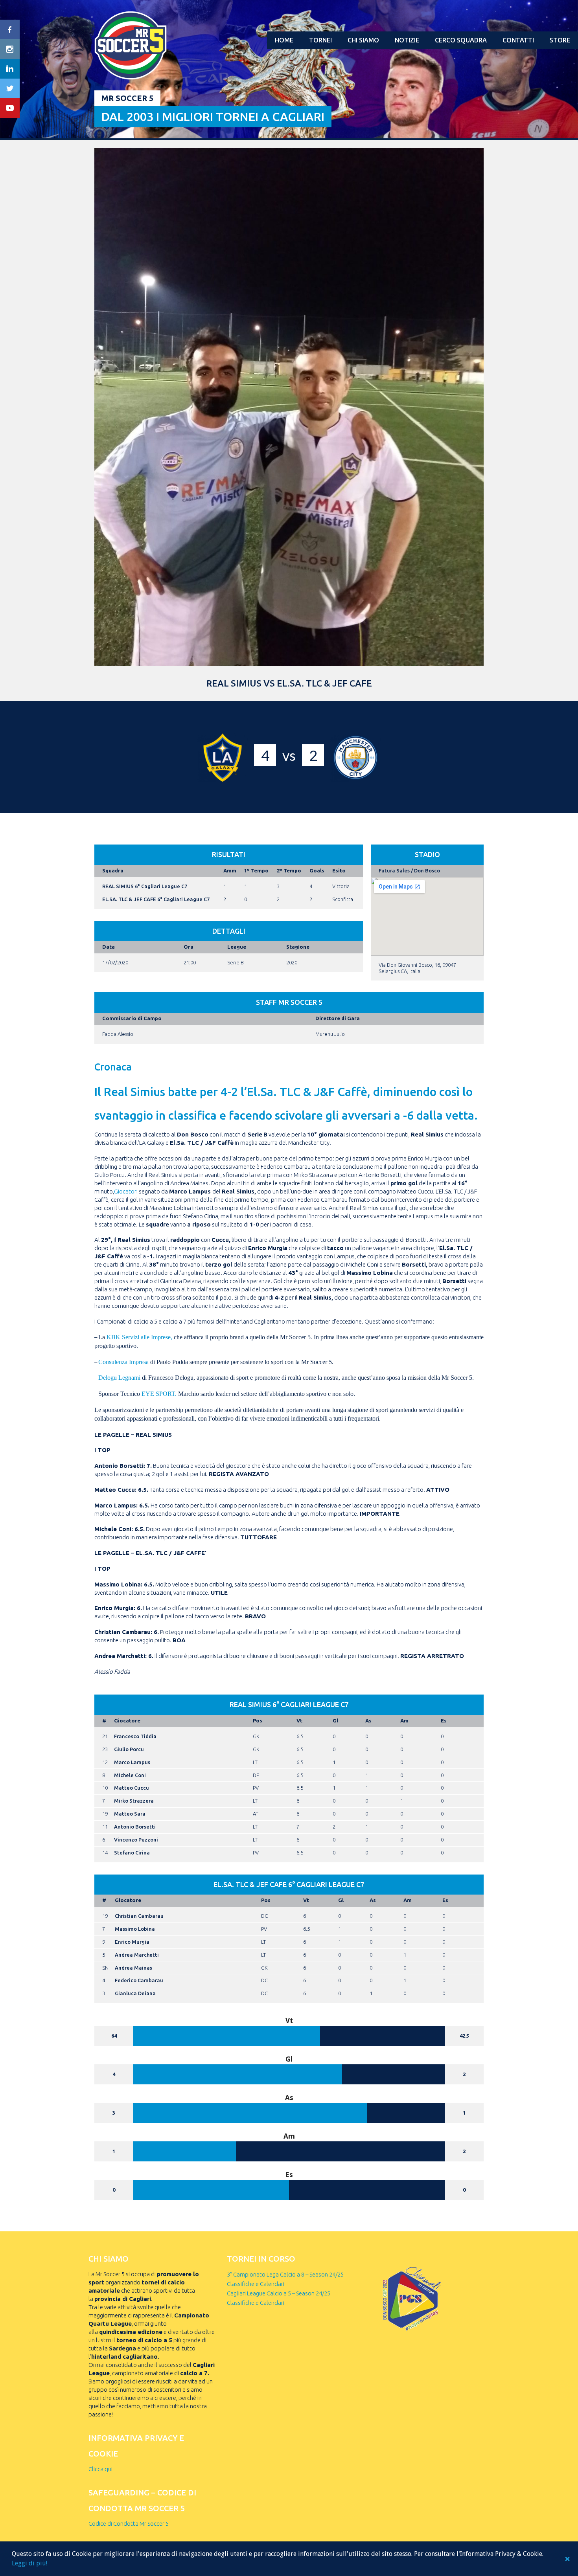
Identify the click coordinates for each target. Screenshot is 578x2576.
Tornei (320, 40)
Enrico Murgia (132, 1942)
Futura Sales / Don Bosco (409, 870)
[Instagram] (10, 49)
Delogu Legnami (119, 1378)
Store (560, 40)
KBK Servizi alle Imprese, (139, 1337)
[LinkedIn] (10, 69)
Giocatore (127, 1720)
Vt (299, 1720)
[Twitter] (10, 88)
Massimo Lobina (135, 1929)
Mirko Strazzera (134, 1801)
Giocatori (126, 1191)
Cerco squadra (461, 40)
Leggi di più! (29, 2563)
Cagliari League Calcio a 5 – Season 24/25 (279, 2293)
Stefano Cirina (132, 1853)
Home (284, 40)
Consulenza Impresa (123, 1362)
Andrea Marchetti (137, 1955)
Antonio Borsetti (135, 1827)
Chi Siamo (363, 40)
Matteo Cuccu (132, 1788)
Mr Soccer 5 (127, 98)
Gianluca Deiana (135, 1993)
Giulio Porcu (129, 1749)
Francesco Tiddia (135, 1736)
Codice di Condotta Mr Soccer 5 (129, 2524)
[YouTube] (10, 108)
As (368, 1720)
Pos (258, 1720)
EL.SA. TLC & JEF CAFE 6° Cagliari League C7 (156, 899)
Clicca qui (100, 2469)
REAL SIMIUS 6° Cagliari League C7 (145, 886)
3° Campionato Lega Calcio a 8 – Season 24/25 (285, 2274)
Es (444, 1720)
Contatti (518, 40)
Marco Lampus (132, 1762)
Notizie (407, 40)
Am (404, 1720)
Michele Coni (130, 1775)
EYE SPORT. (159, 1394)
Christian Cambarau (139, 1916)
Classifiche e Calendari (256, 2284)
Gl (335, 1720)
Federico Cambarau (139, 1980)
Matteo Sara (130, 1814)
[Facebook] (10, 29)
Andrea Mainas (133, 1968)
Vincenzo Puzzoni (136, 1840)
